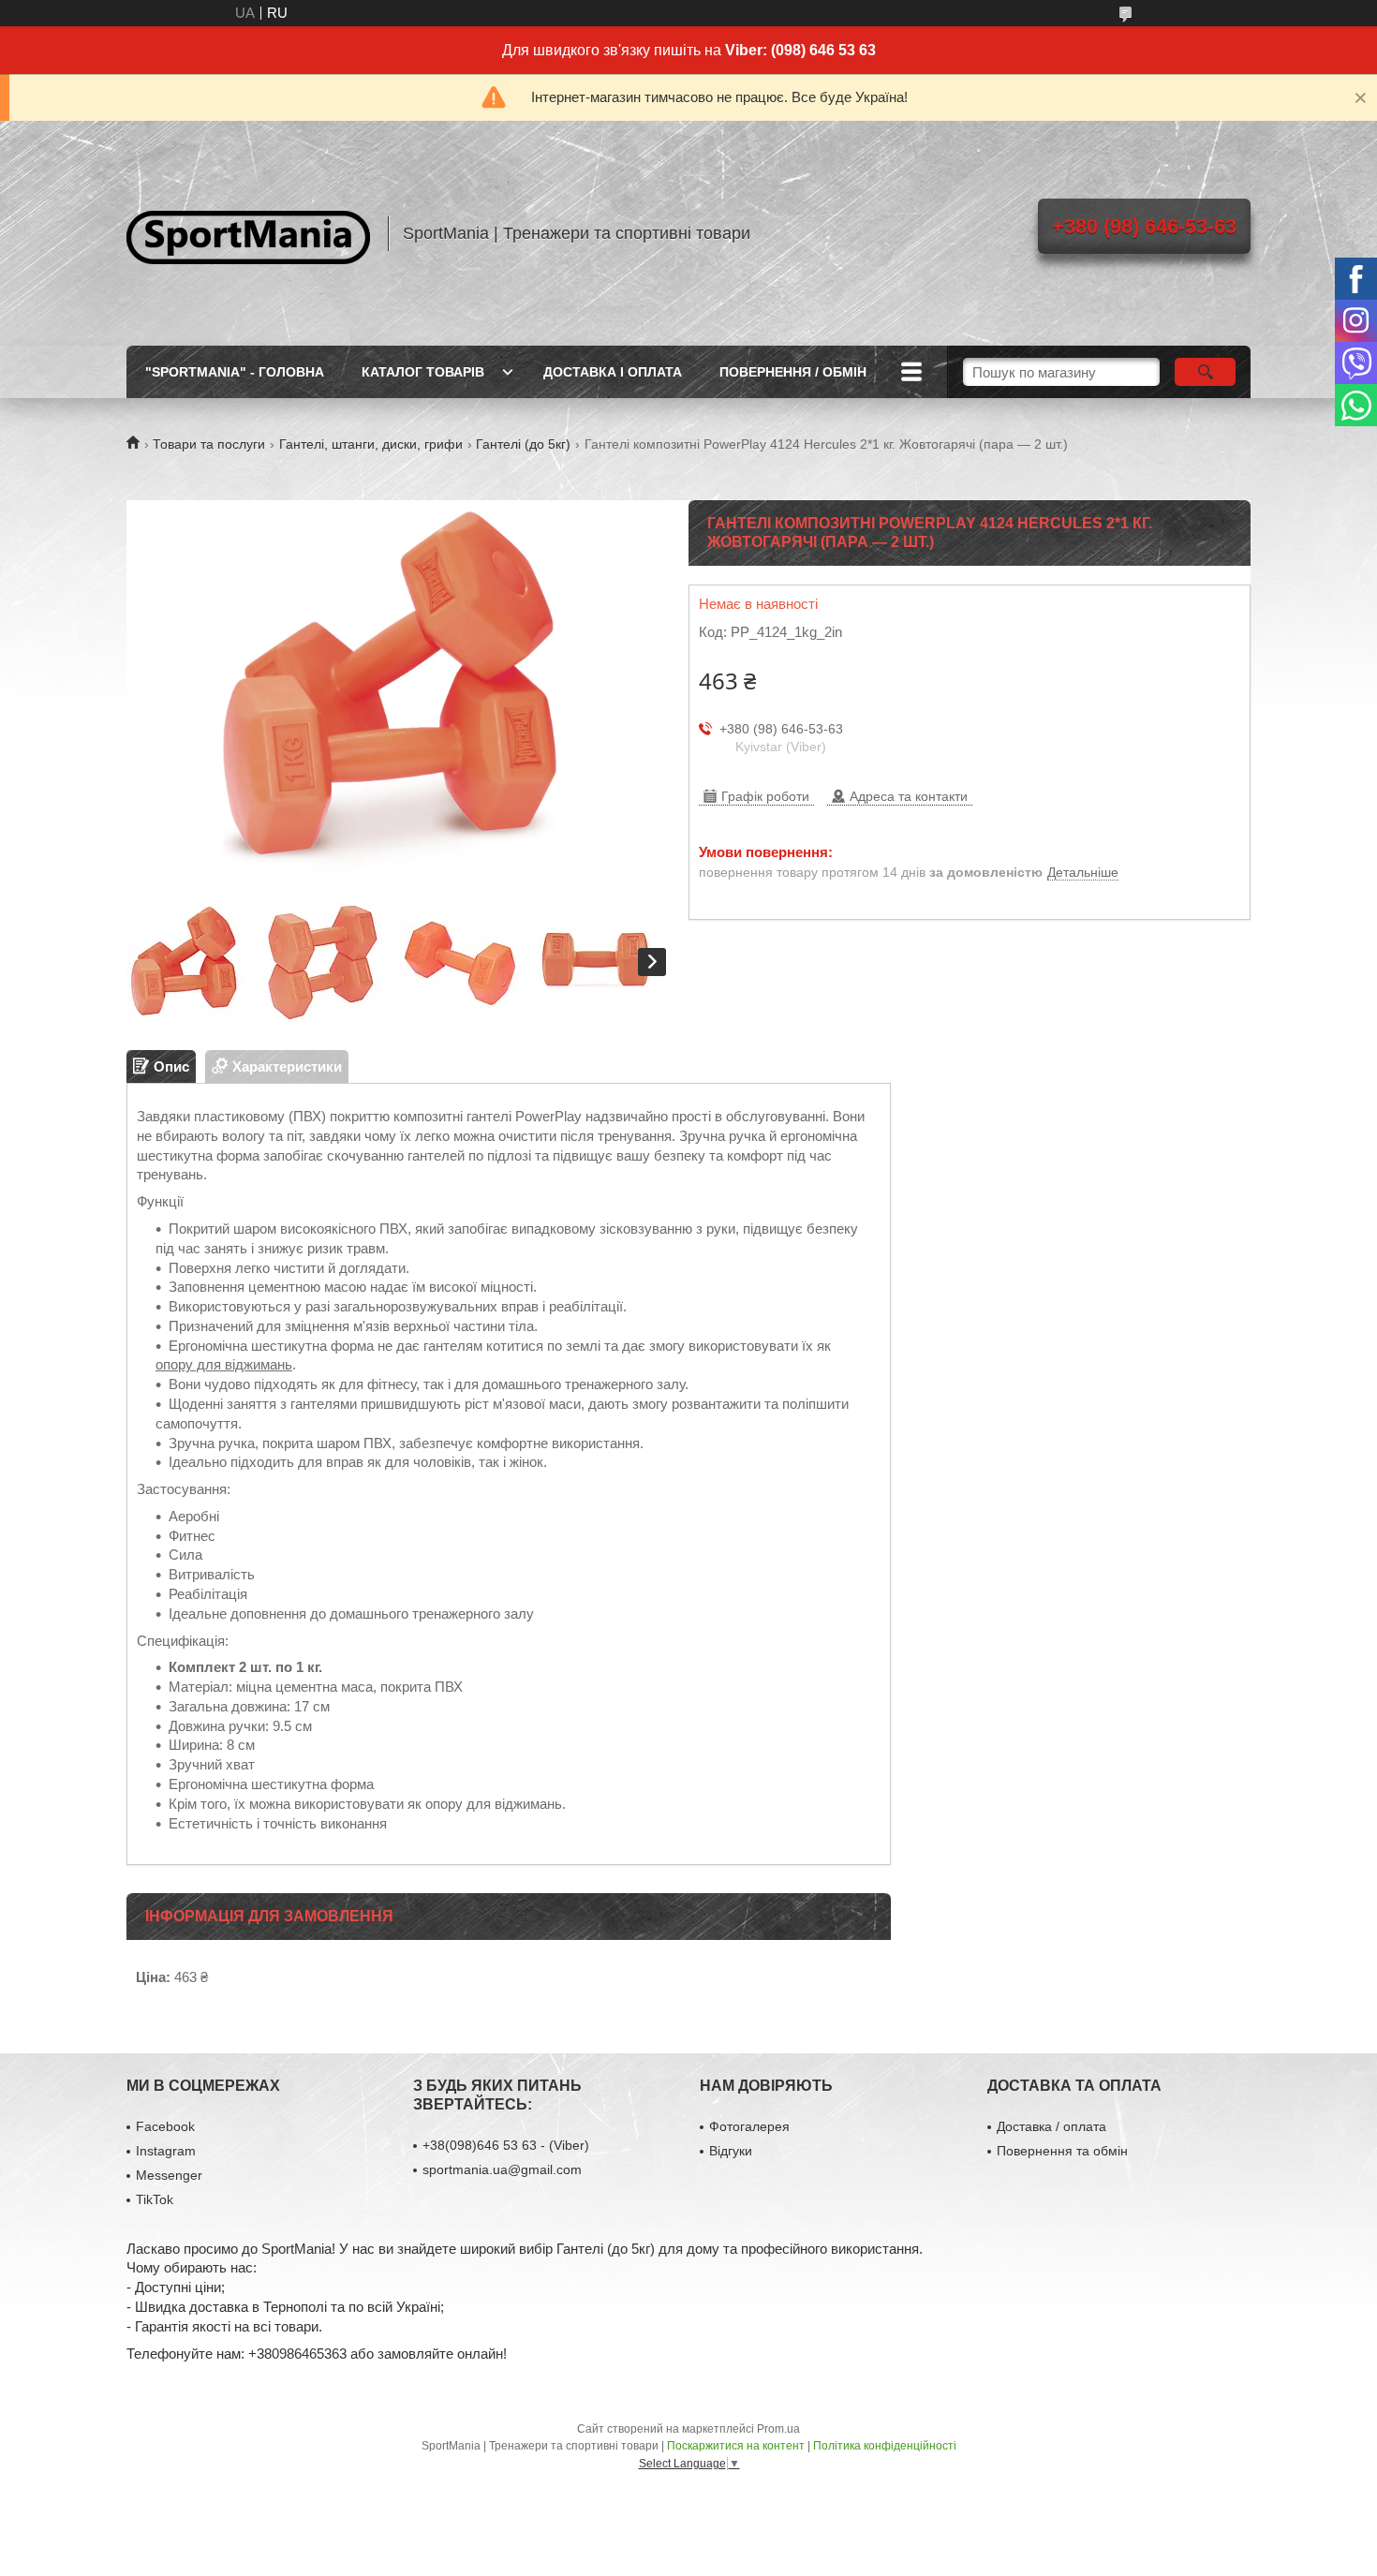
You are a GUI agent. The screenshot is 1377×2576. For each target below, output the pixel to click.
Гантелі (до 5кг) (523, 444)
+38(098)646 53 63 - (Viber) (506, 2145)
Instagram (166, 2151)
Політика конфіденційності (885, 2446)
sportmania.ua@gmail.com (502, 2169)
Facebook (165, 2126)
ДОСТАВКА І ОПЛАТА (613, 372)
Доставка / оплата (1051, 2126)
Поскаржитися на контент (736, 2446)
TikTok (155, 2199)
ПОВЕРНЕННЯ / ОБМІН (793, 372)
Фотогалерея (749, 2126)
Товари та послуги (209, 444)
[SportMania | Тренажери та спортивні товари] (248, 233)
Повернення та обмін (1062, 2151)
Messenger (169, 2175)
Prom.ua (778, 2429)
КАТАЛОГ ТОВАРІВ (423, 372)
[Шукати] (1205, 372)
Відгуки (731, 2151)
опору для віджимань (224, 1364)
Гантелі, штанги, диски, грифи (371, 444)
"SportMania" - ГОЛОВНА (235, 372)
